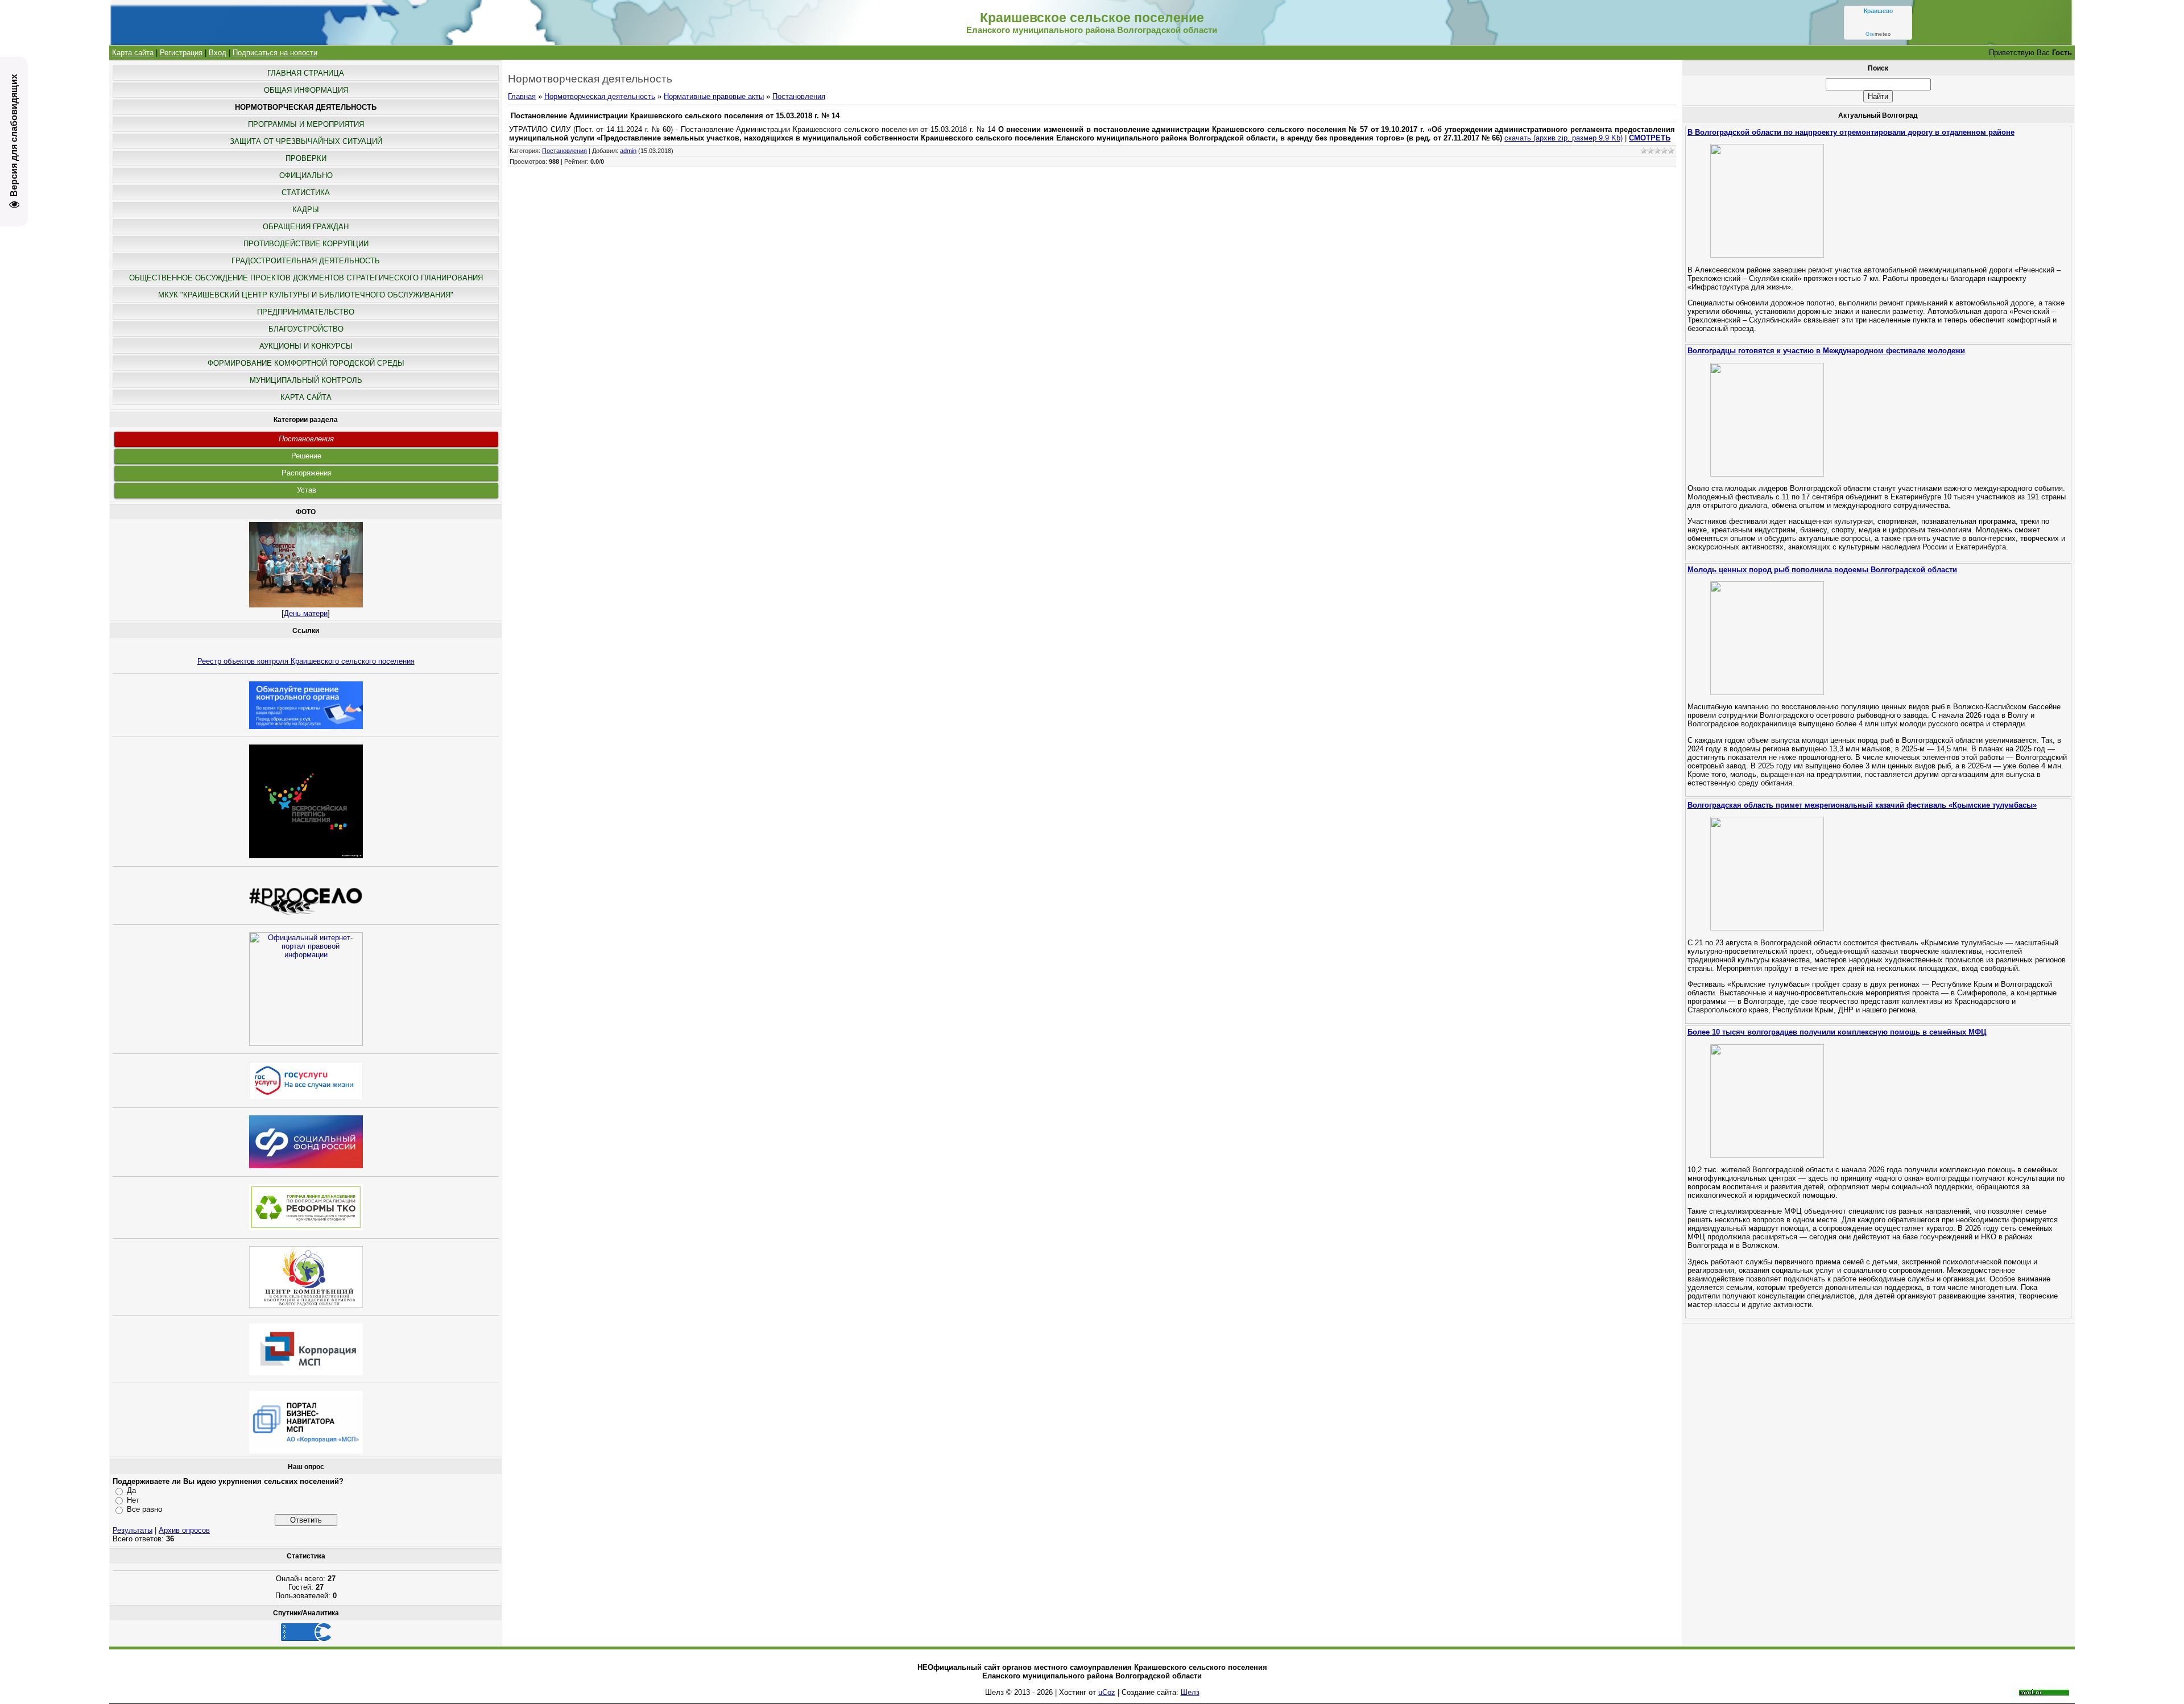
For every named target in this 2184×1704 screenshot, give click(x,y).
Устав (307, 490)
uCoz (1107, 1692)
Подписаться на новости (275, 53)
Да (131, 1490)
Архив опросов (184, 1530)
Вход (218, 53)
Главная (522, 96)
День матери (306, 613)
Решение (306, 456)
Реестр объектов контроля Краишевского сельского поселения (306, 661)
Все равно (144, 1509)
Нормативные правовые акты (714, 96)
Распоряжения (307, 473)
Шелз (1190, 1692)
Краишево (1878, 11)
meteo (1878, 34)
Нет (133, 1500)
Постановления (306, 439)
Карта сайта (133, 53)
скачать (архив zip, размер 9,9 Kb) (1563, 138)
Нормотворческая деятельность (600, 96)
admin (628, 151)
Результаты (133, 1530)
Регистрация (181, 53)
